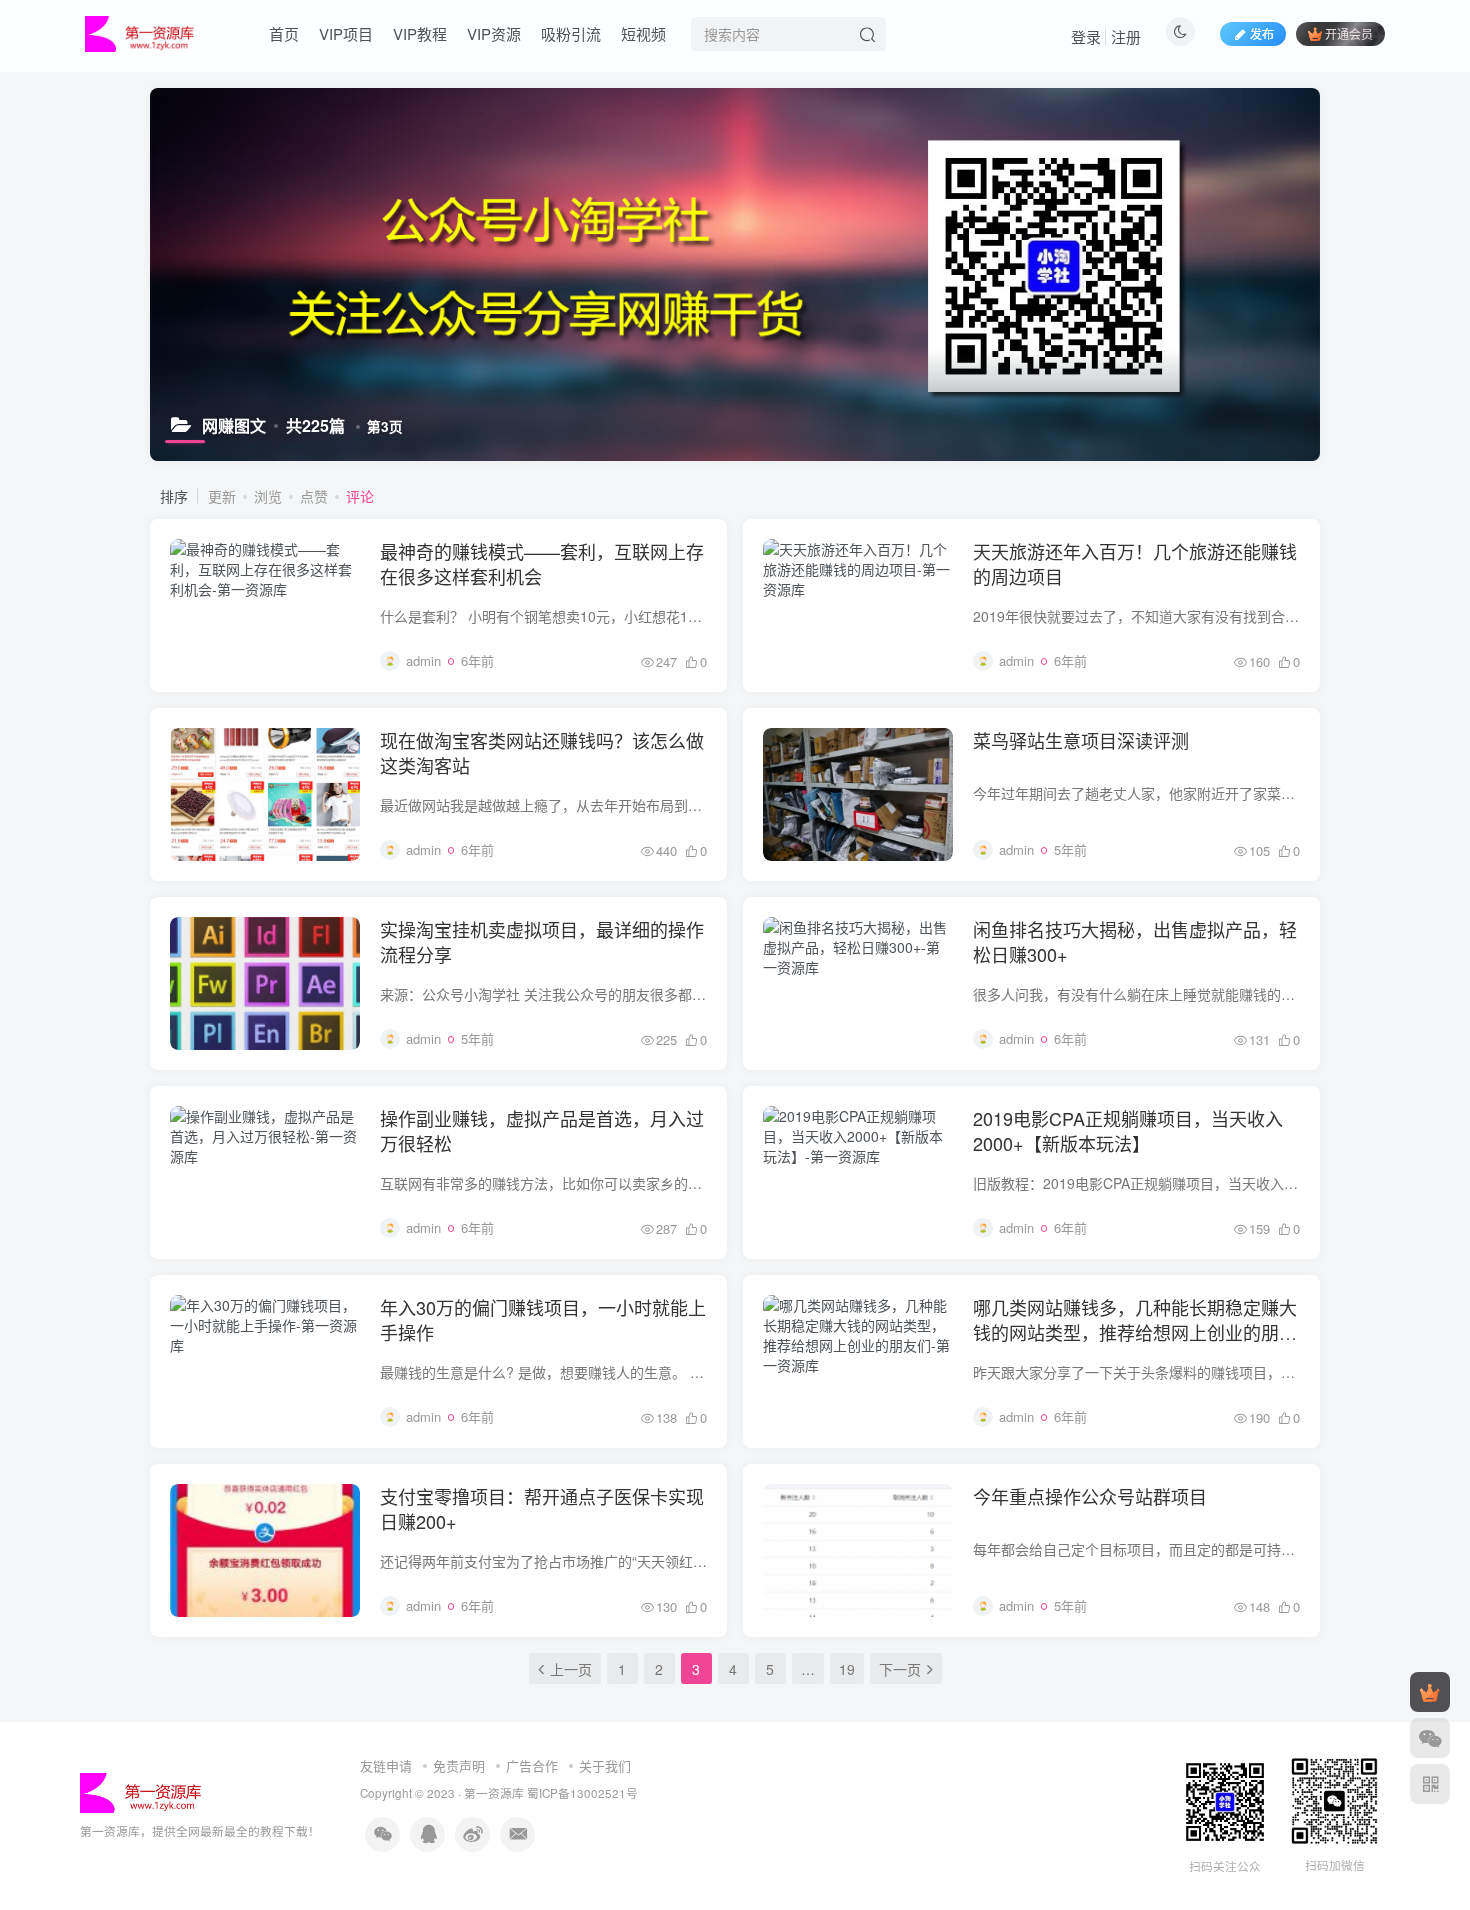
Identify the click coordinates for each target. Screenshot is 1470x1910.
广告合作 (532, 1765)
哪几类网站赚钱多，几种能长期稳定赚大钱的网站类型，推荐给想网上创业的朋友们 (1135, 1332)
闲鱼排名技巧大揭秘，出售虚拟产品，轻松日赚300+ (1135, 941)
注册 (1126, 36)
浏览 (268, 496)
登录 (1086, 36)
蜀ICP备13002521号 (582, 1793)
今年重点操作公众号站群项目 (1090, 1496)
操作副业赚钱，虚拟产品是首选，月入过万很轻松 (542, 1130)
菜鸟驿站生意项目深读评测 (1081, 740)
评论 (360, 496)
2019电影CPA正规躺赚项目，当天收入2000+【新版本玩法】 (1128, 1130)
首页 (284, 33)
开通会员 (1349, 33)
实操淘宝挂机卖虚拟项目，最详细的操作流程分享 (542, 941)
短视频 (643, 33)
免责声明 (459, 1765)
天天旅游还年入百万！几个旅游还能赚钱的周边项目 (1135, 563)
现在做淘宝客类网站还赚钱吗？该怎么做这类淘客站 (542, 752)
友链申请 (386, 1765)
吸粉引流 (571, 33)
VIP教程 (420, 33)
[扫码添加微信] (1430, 1738)
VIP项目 (346, 33)
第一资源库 (494, 1793)
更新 (222, 496)
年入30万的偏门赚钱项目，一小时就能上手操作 (543, 1319)
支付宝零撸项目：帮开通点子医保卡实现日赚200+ (542, 1508)
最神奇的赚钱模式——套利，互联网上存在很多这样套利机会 (542, 563)
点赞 (314, 496)
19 (847, 1669)
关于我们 (605, 1765)
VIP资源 (494, 33)
